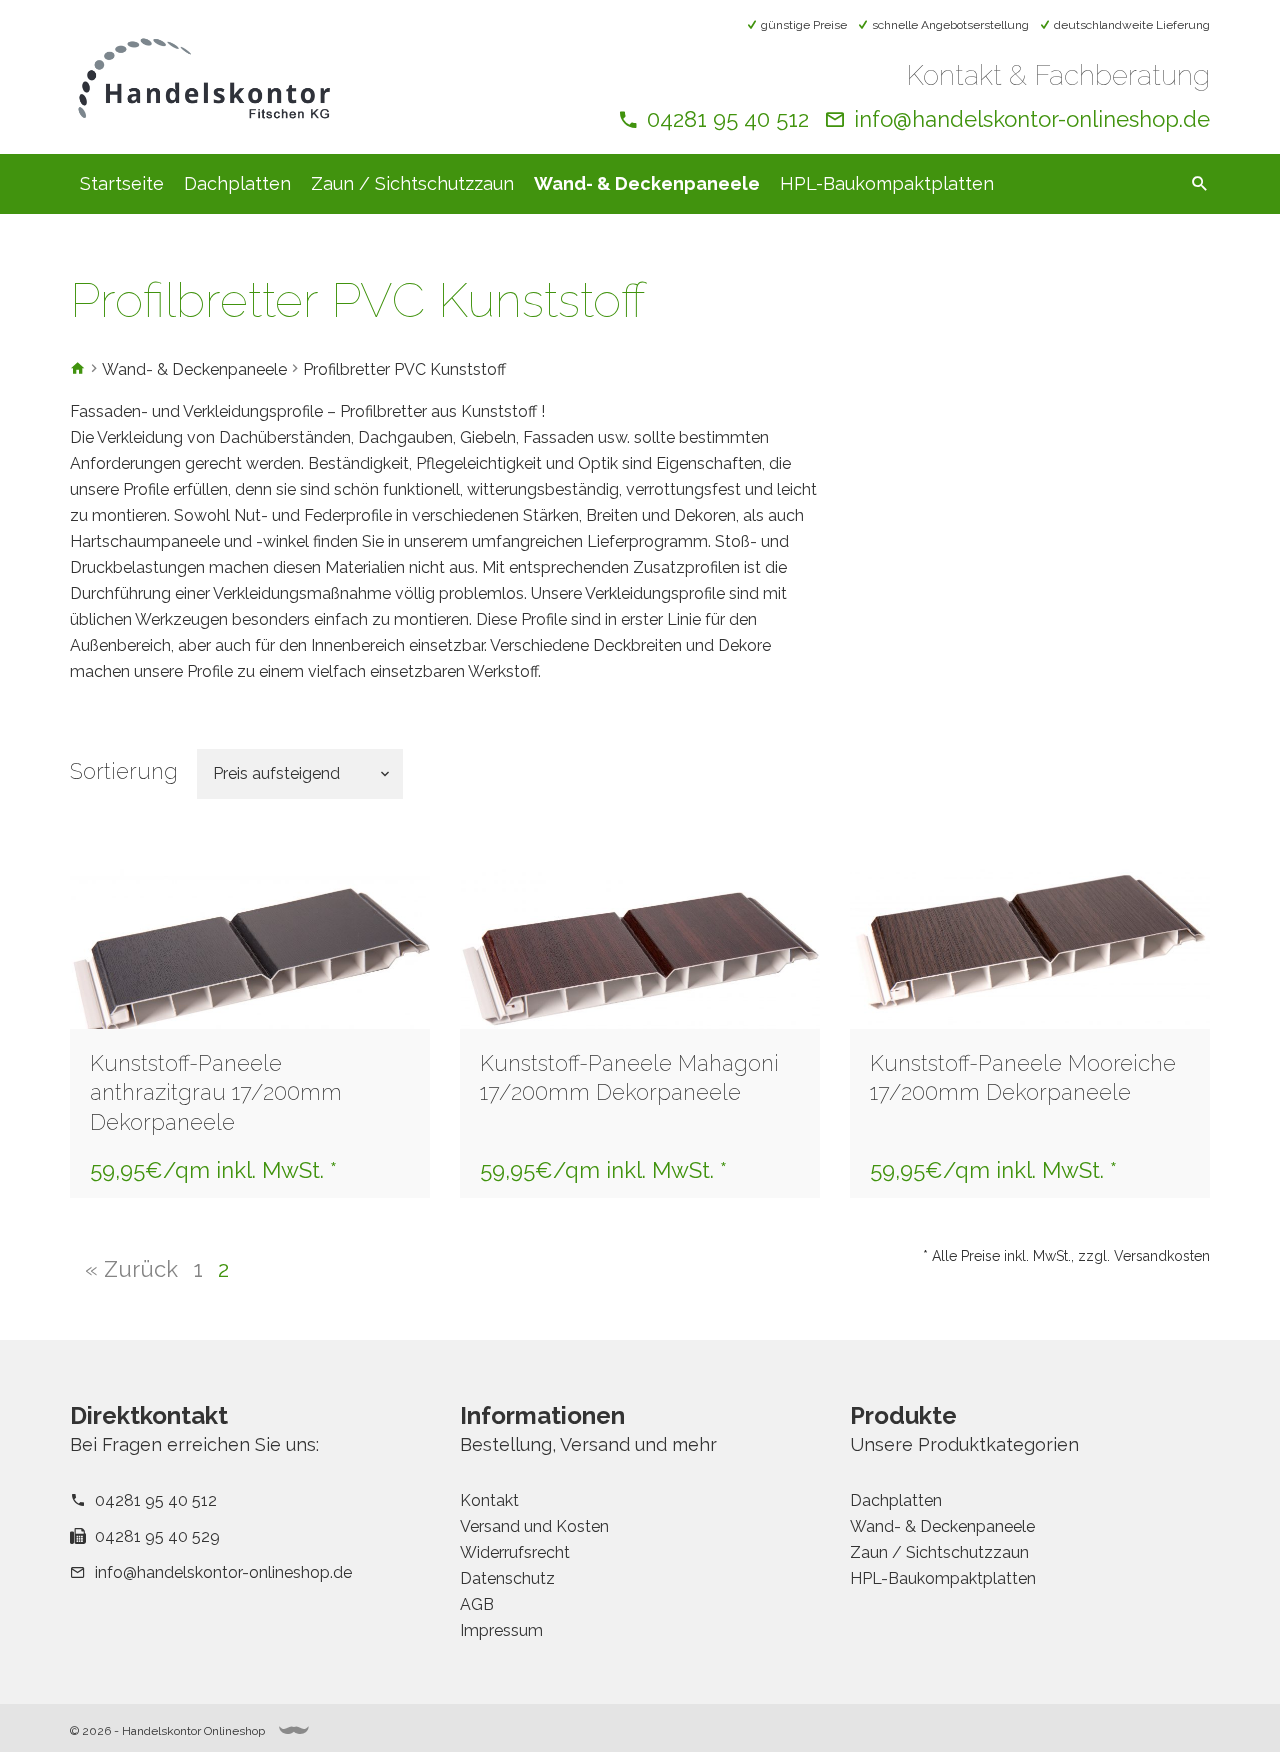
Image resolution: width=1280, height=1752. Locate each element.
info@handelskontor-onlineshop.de (1032, 119)
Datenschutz (507, 1578)
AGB (477, 1604)
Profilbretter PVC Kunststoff (404, 369)
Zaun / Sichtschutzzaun (412, 183)
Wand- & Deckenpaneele (647, 183)
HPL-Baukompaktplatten (887, 183)
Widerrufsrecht (515, 1552)
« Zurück (131, 1269)
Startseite (122, 183)
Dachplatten (237, 183)
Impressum (501, 1630)
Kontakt (489, 1500)
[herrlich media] (294, 1730)
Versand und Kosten (534, 1526)
